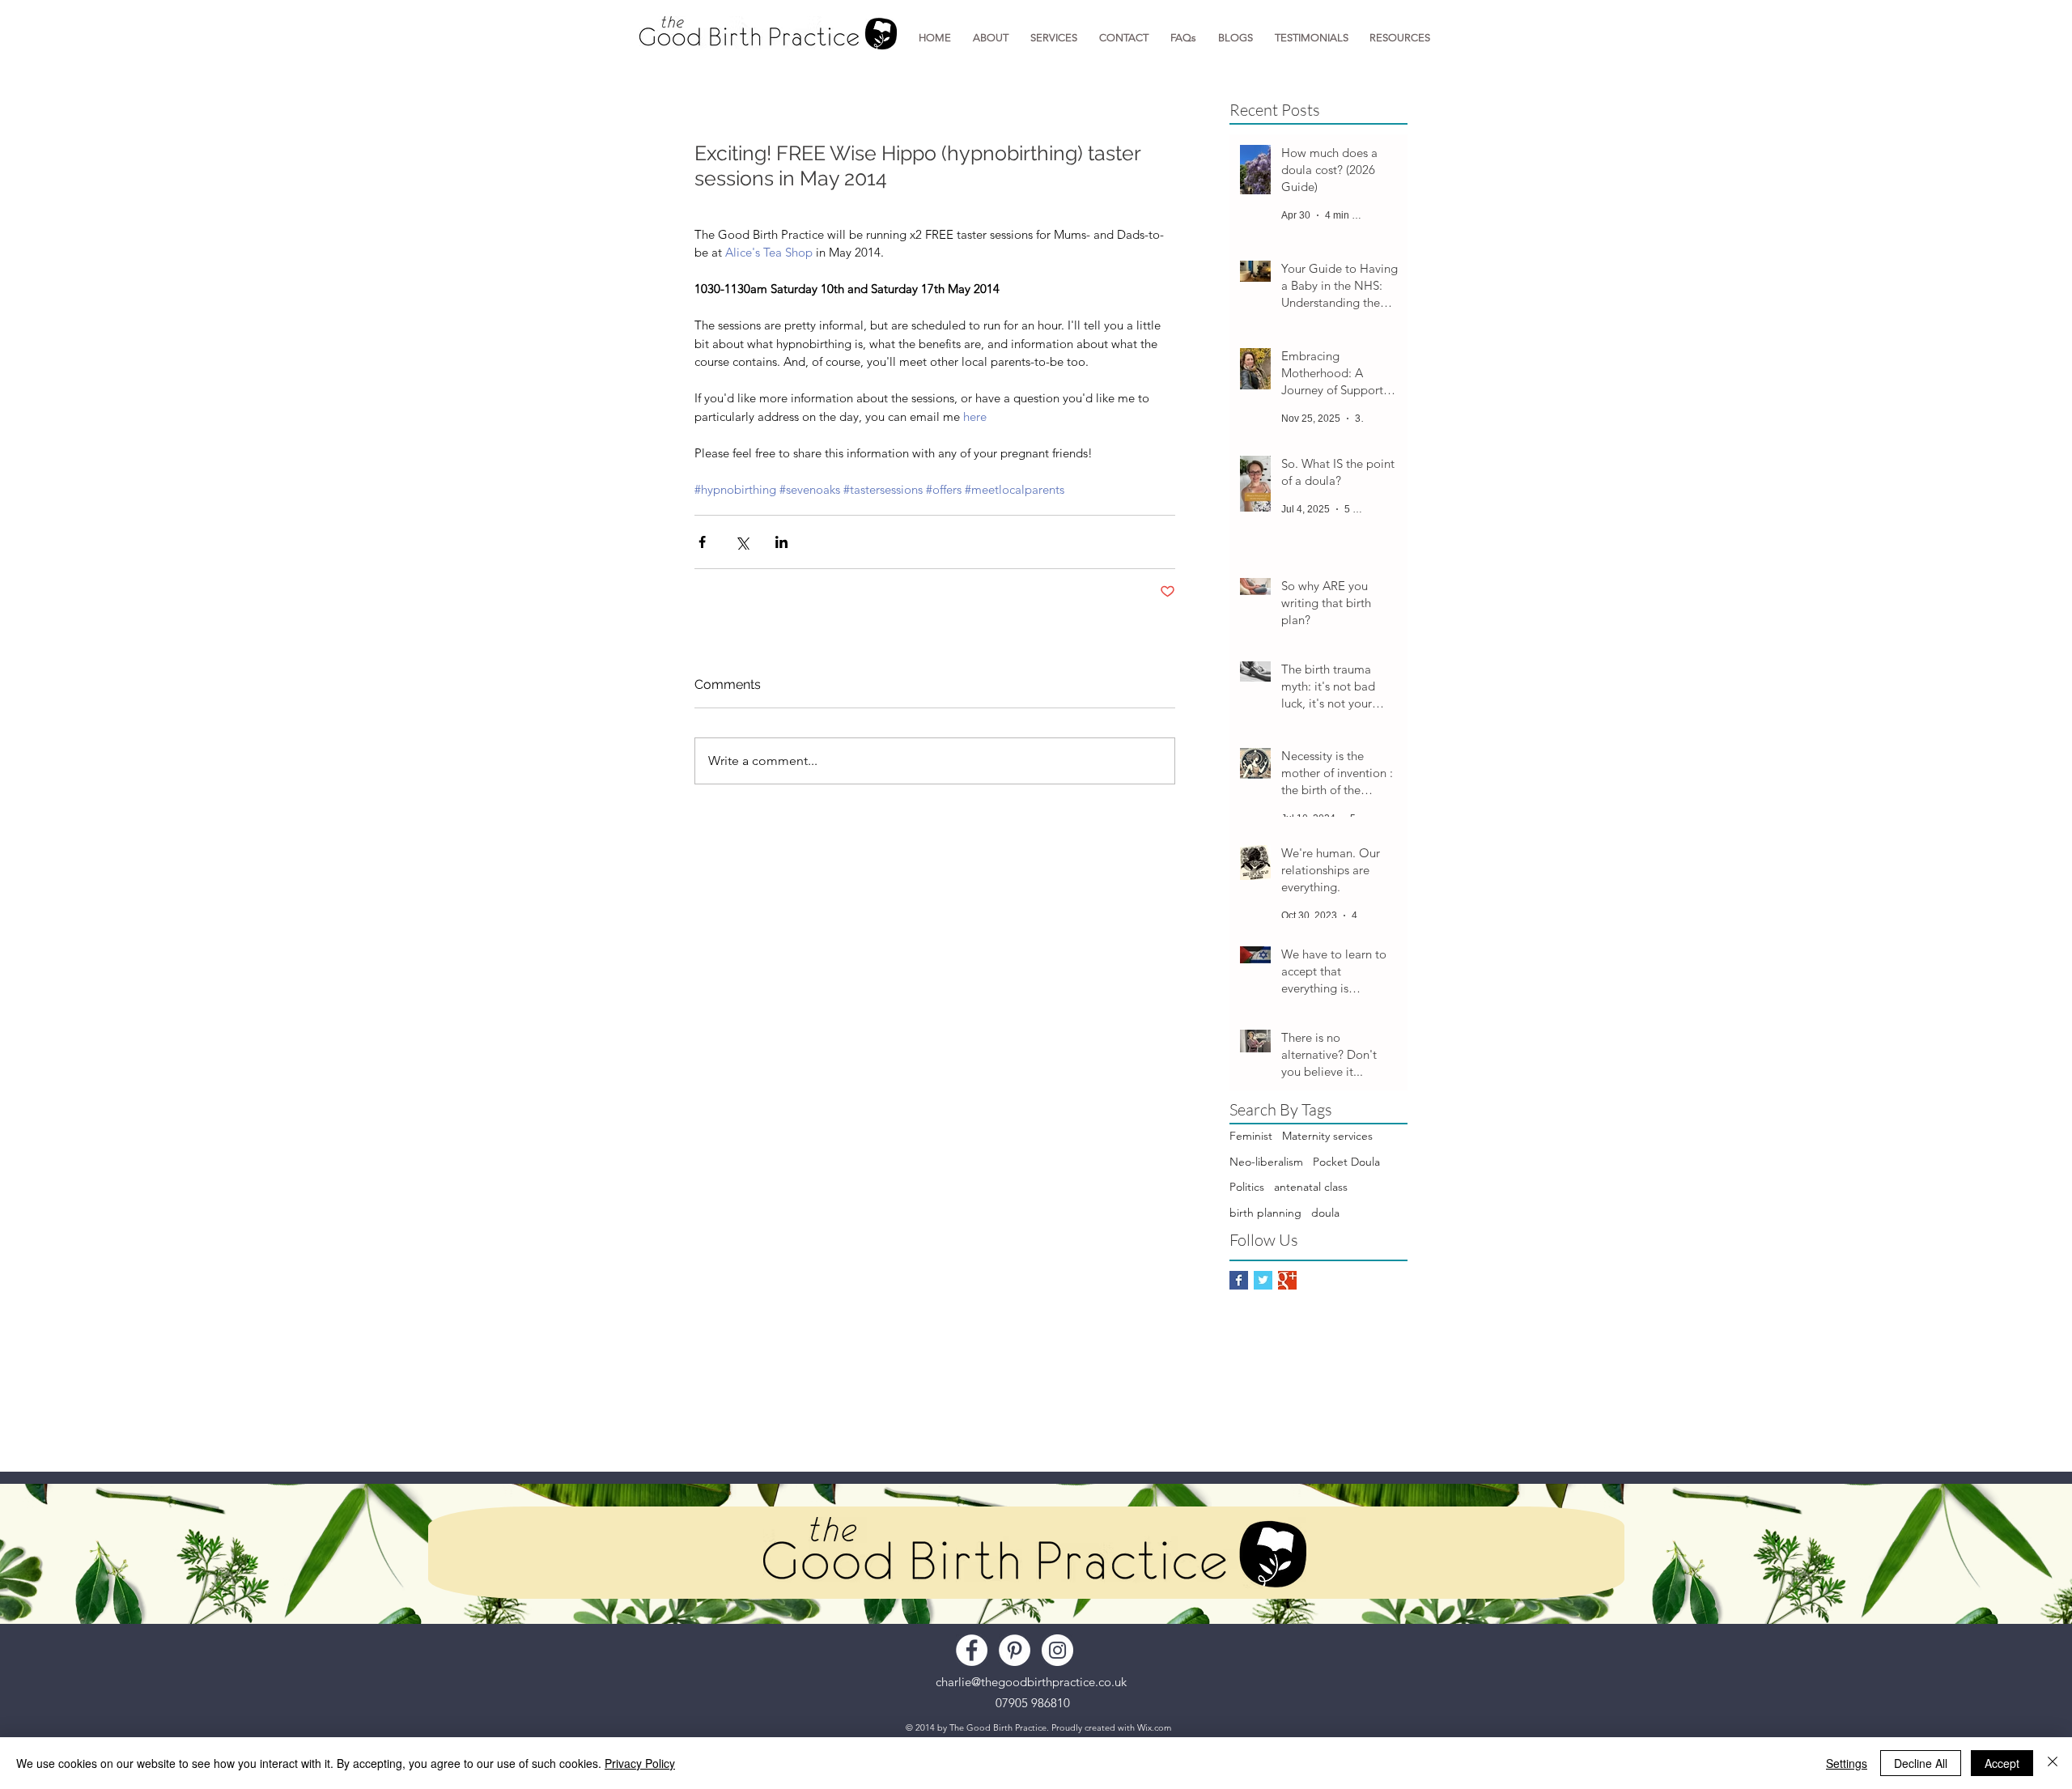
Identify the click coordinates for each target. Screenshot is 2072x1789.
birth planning (1265, 1213)
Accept (2002, 1763)
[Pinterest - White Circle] (1015, 1650)
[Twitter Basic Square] (1263, 1280)
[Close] (2053, 1763)
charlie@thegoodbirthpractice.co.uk (1031, 1682)
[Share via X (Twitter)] (742, 542)
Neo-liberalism (1266, 1162)
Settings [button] (1847, 1763)
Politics (1247, 1187)
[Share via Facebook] (702, 542)
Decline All (1921, 1763)
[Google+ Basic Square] (1287, 1280)
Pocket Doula (1346, 1162)
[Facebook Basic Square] (1239, 1280)
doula (1325, 1213)
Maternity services (1327, 1136)
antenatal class (1311, 1187)
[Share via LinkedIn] (781, 542)
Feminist (1251, 1136)
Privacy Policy (640, 1763)
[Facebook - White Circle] (972, 1650)
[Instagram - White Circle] (1057, 1650)
